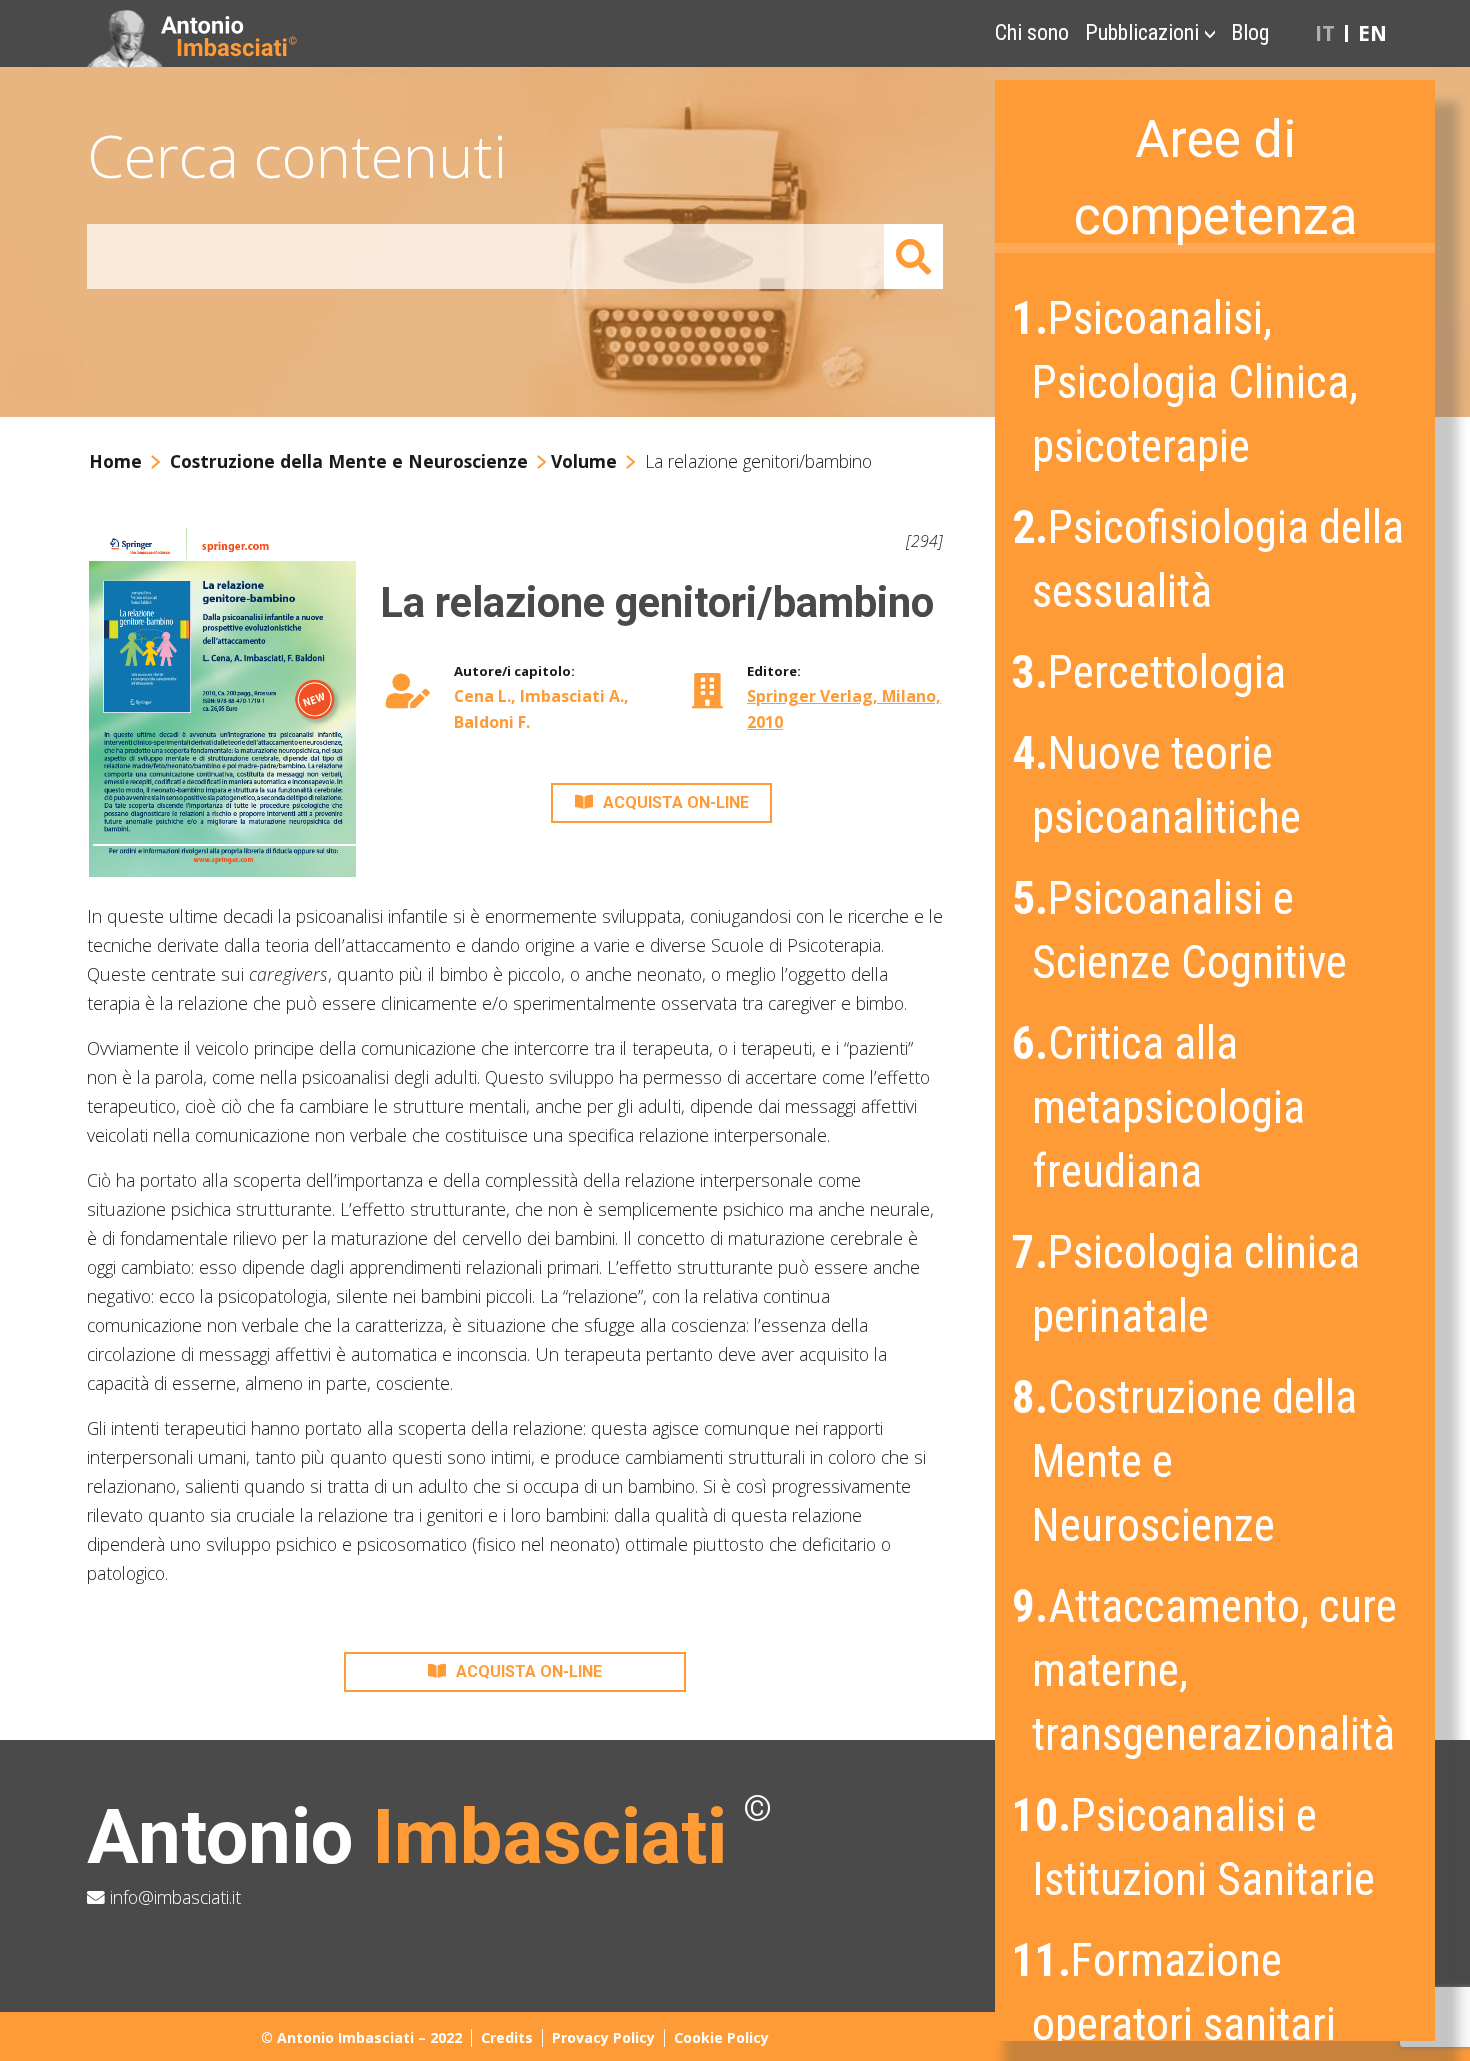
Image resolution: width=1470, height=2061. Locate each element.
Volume (584, 461)
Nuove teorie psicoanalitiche (1158, 785)
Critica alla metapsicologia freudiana (1160, 1107)
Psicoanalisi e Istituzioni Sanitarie (1195, 1847)
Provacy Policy (603, 2037)
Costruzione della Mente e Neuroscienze (1186, 1461)
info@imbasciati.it (173, 1897)
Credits (507, 2037)
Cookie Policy (721, 2037)
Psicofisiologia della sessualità (1210, 559)
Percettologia (1151, 672)
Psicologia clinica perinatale (1188, 1284)
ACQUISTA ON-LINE (676, 802)
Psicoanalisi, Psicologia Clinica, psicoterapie (1187, 382)
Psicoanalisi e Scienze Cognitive (1181, 930)
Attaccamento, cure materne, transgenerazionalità (1206, 1670)
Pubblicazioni (1142, 32)
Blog (1250, 32)
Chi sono (1032, 32)
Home (115, 461)
